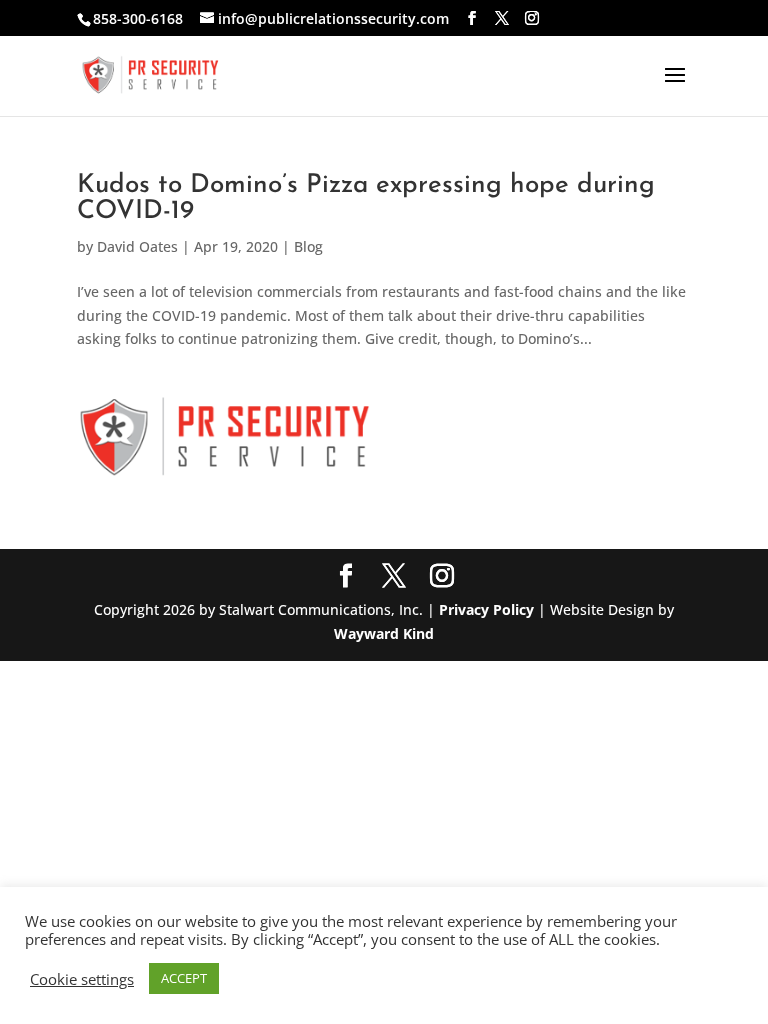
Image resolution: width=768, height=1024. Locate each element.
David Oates (137, 246)
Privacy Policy (486, 609)
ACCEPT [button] (184, 978)
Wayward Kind (384, 633)
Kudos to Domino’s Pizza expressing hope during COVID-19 (366, 198)
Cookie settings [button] (82, 979)
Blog (308, 246)
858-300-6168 (138, 18)
